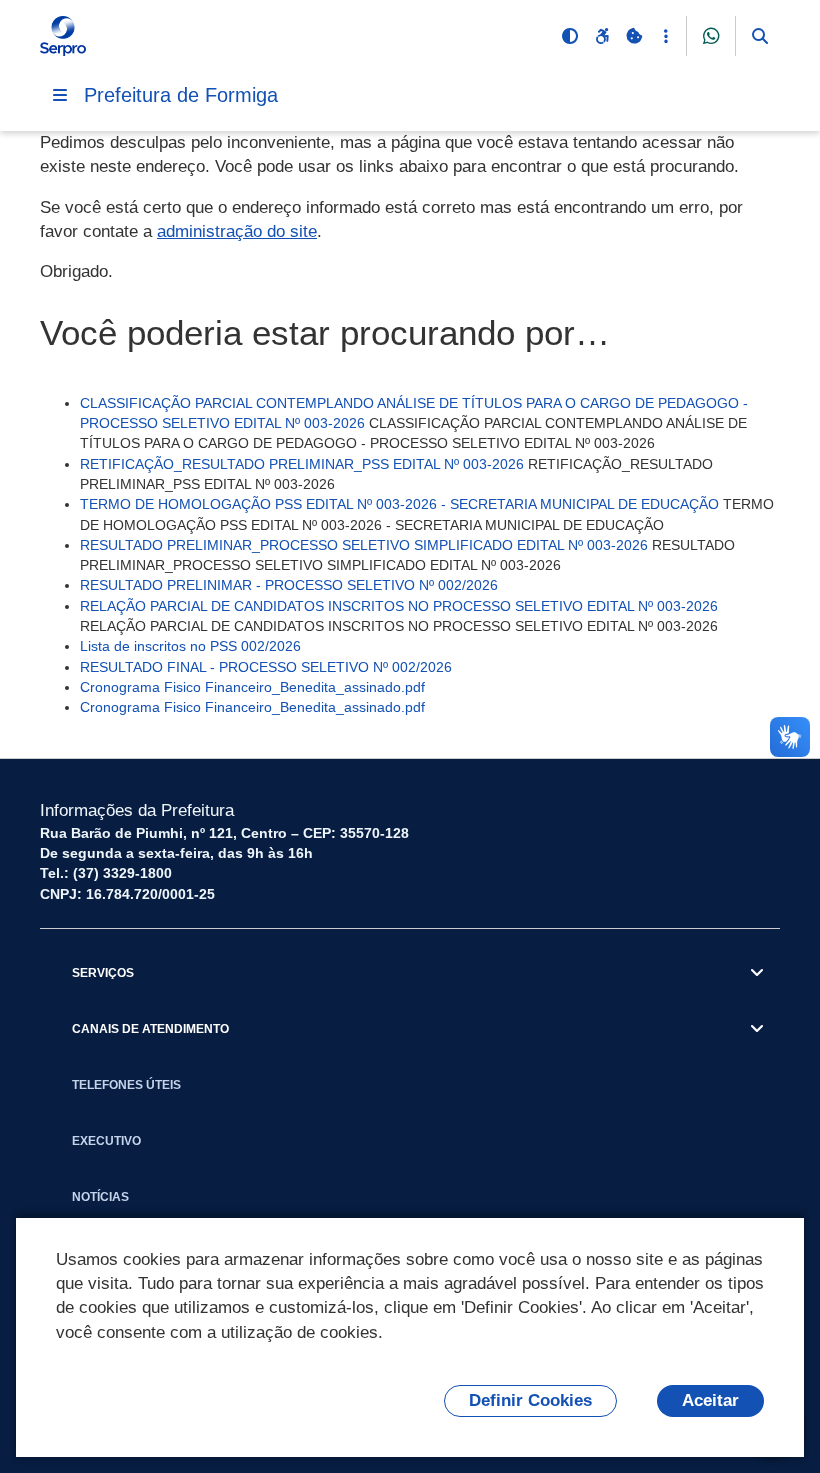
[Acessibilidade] (602, 36)
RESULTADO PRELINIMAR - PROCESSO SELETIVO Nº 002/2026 (289, 585)
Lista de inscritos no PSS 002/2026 (190, 646)
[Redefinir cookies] (634, 36)
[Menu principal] (60, 95)
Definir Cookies (530, 1400)
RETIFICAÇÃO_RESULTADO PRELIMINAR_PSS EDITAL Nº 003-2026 (302, 464)
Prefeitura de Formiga (181, 95)
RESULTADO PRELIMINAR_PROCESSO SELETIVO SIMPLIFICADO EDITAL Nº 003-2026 (364, 545)
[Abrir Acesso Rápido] (666, 36)
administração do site (237, 231)
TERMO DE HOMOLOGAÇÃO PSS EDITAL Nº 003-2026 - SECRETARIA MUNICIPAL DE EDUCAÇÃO (399, 504)
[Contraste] (570, 36)
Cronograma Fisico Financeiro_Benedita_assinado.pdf (252, 687)
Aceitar (710, 1400)
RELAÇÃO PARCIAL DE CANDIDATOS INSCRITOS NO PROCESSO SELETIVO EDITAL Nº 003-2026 (399, 606)
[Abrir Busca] (760, 36)
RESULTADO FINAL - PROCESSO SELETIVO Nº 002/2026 (266, 667)
